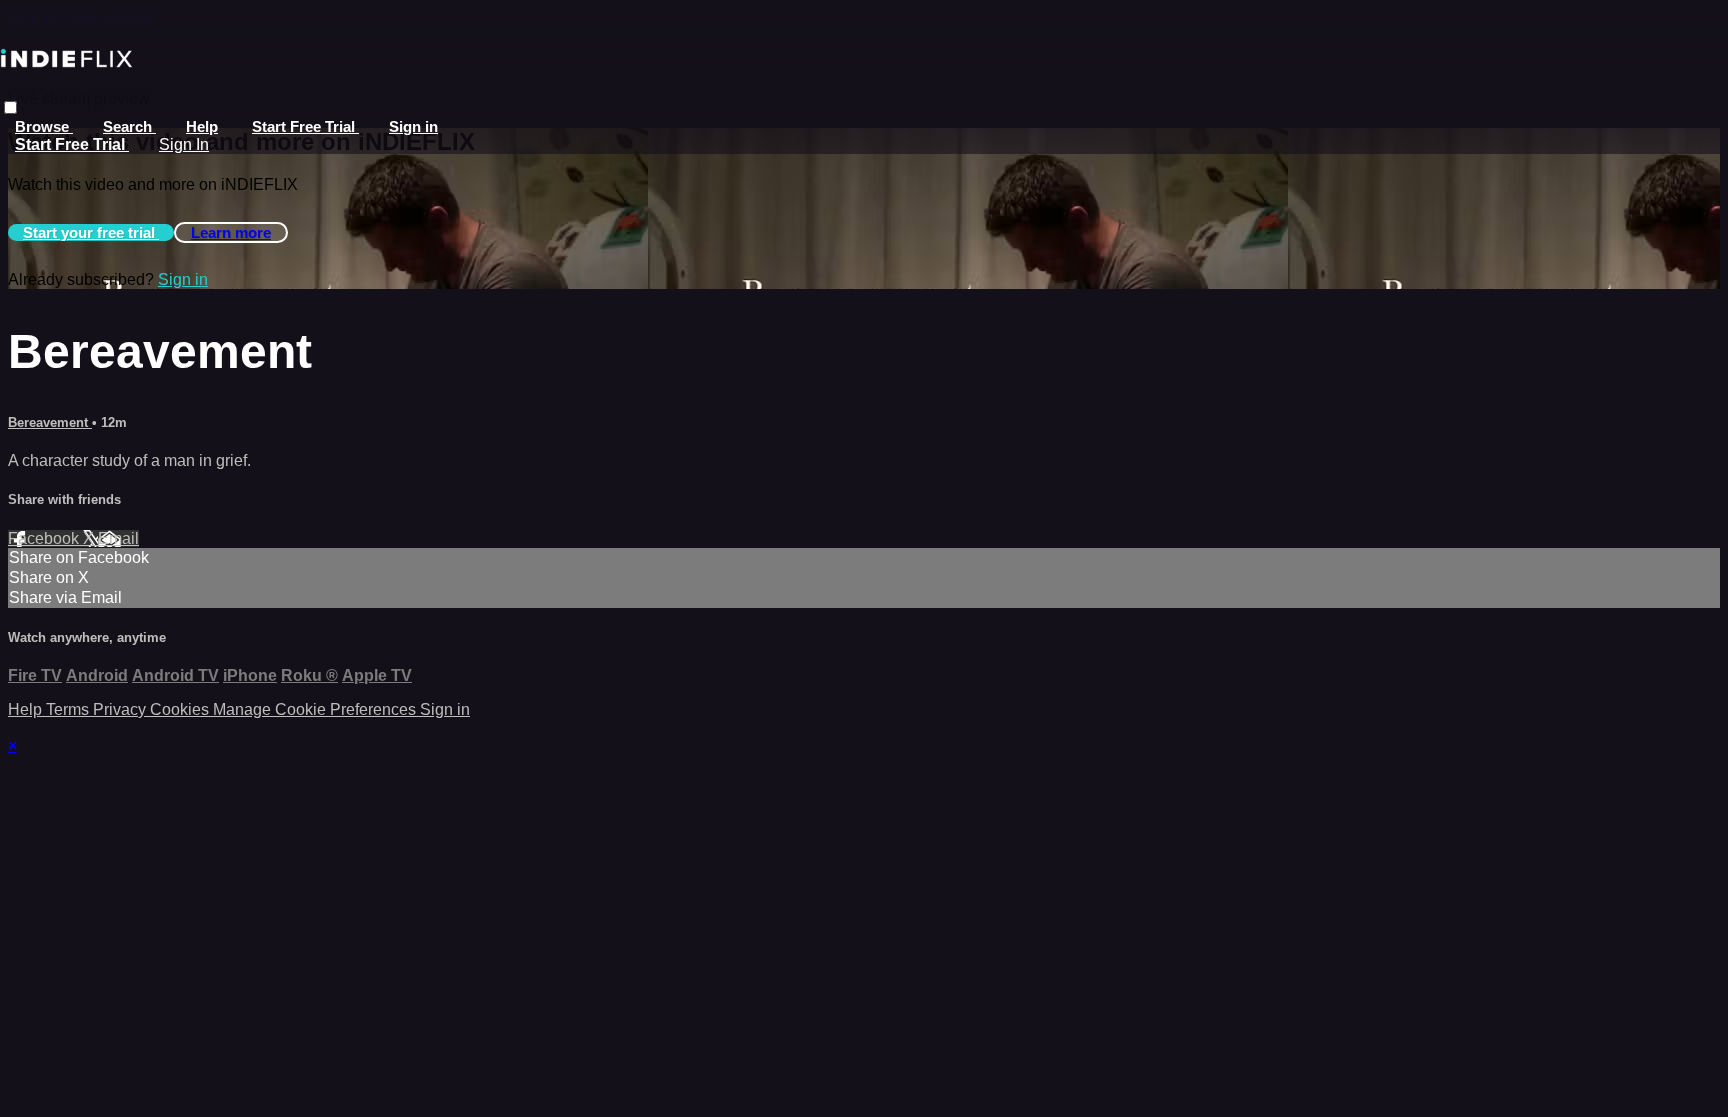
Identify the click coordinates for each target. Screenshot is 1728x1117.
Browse (44, 126)
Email (118, 538)
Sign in (413, 126)
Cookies (181, 709)
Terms (69, 709)
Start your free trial (91, 232)
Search (129, 126)
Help (202, 126)
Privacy (121, 709)
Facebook (45, 538)
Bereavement (50, 422)
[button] (10, 107)
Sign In (184, 144)
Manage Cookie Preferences (316, 709)
